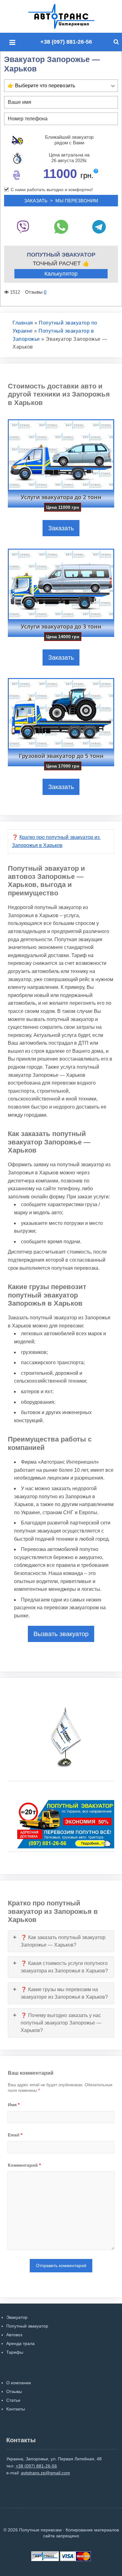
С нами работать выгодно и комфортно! (52, 190)
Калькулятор (61, 274)
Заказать (61, 528)
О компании (19, 2383)
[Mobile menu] (14, 43)
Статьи (13, 2400)
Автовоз (14, 2335)
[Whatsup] (61, 227)
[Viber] (23, 227)
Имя (14, 2105)
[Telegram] (99, 227)
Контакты (16, 2409)
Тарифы (15, 2352)
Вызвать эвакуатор (61, 1634)
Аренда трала (20, 2343)
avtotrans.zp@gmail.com (46, 2473)
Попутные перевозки (68, 16)
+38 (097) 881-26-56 (66, 42)
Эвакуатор (17, 2317)
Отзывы (14, 2391)
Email (15, 2135)
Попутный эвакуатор (27, 2326)
